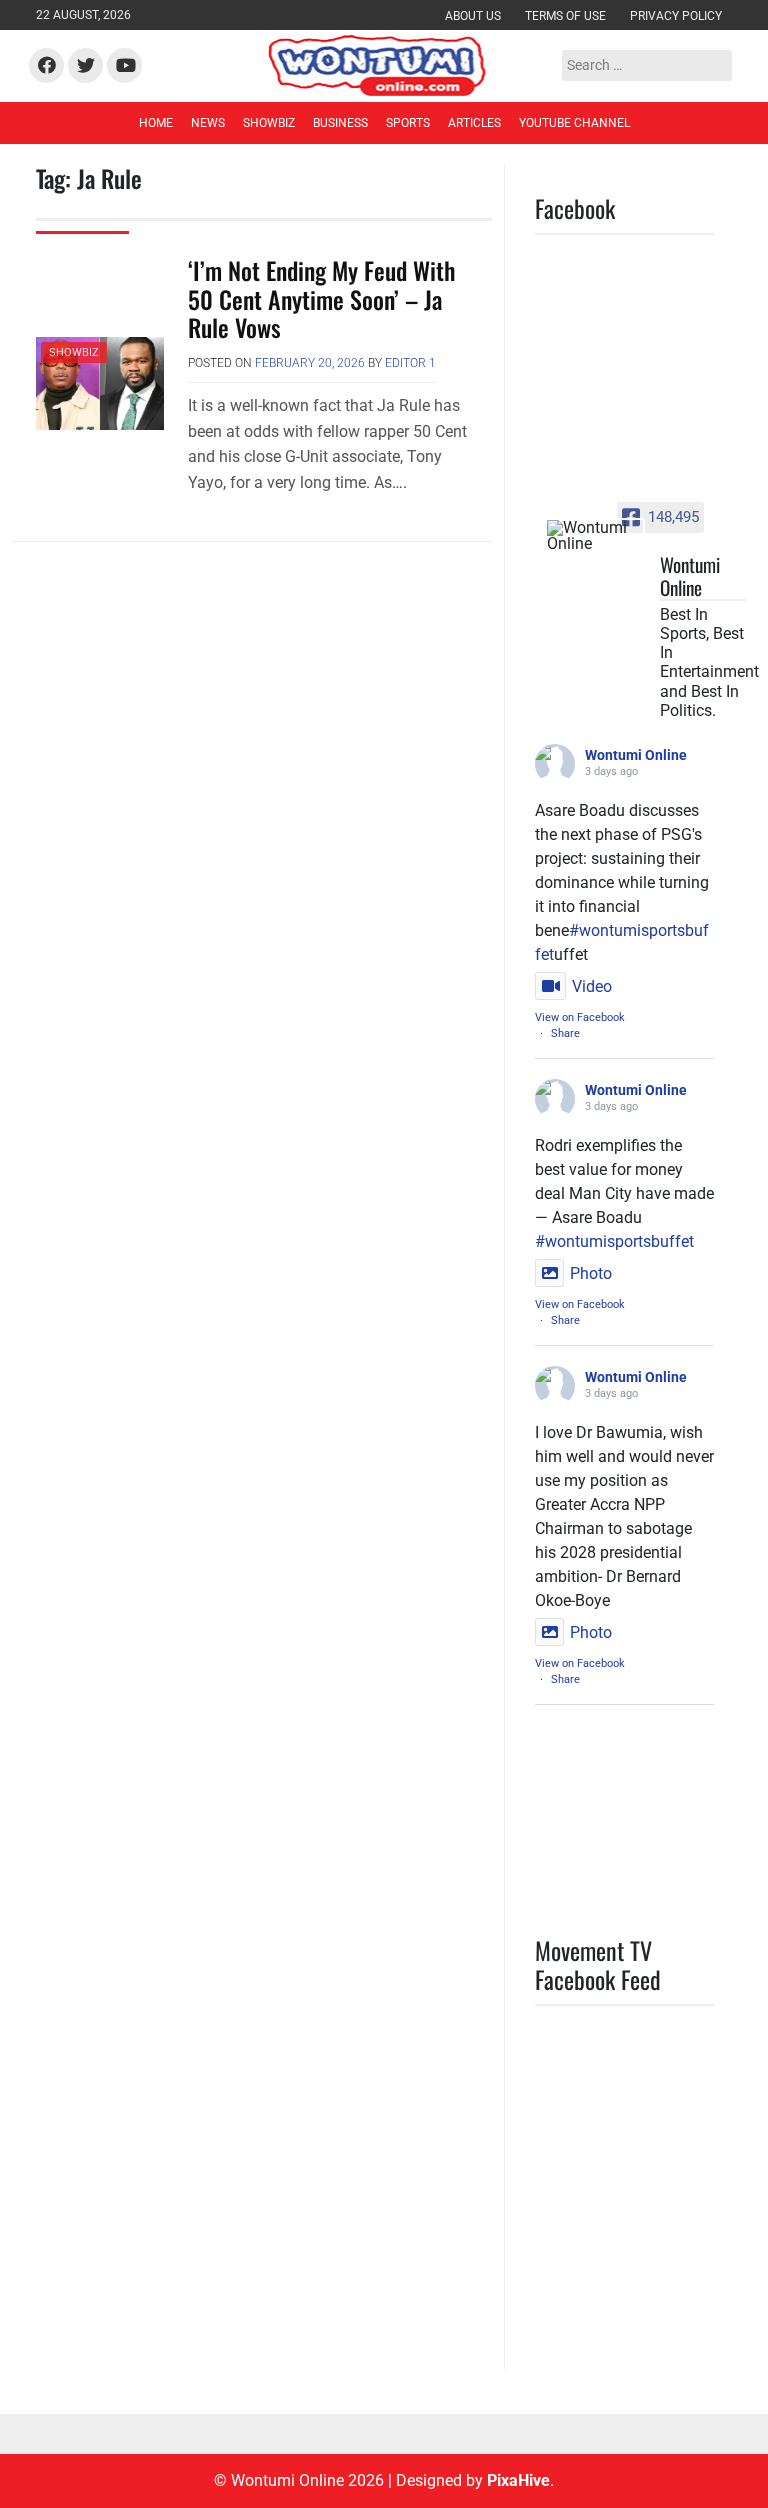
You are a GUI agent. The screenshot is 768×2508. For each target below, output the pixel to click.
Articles (474, 123)
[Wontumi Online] (595, 536)
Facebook (46, 66)
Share (565, 1033)
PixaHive (518, 2480)
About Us (473, 16)
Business (340, 123)
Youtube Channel (574, 123)
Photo (591, 1273)
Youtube (123, 66)
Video (592, 986)
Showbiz (269, 123)
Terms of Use (565, 16)
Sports (408, 123)
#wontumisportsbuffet (614, 1241)
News (208, 123)
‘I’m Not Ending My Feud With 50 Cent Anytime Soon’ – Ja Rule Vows (321, 299)
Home (156, 123)
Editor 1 (410, 363)
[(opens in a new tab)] (661, 2037)
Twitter (83, 66)
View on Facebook (580, 1017)
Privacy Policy (676, 16)
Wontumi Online (636, 755)
